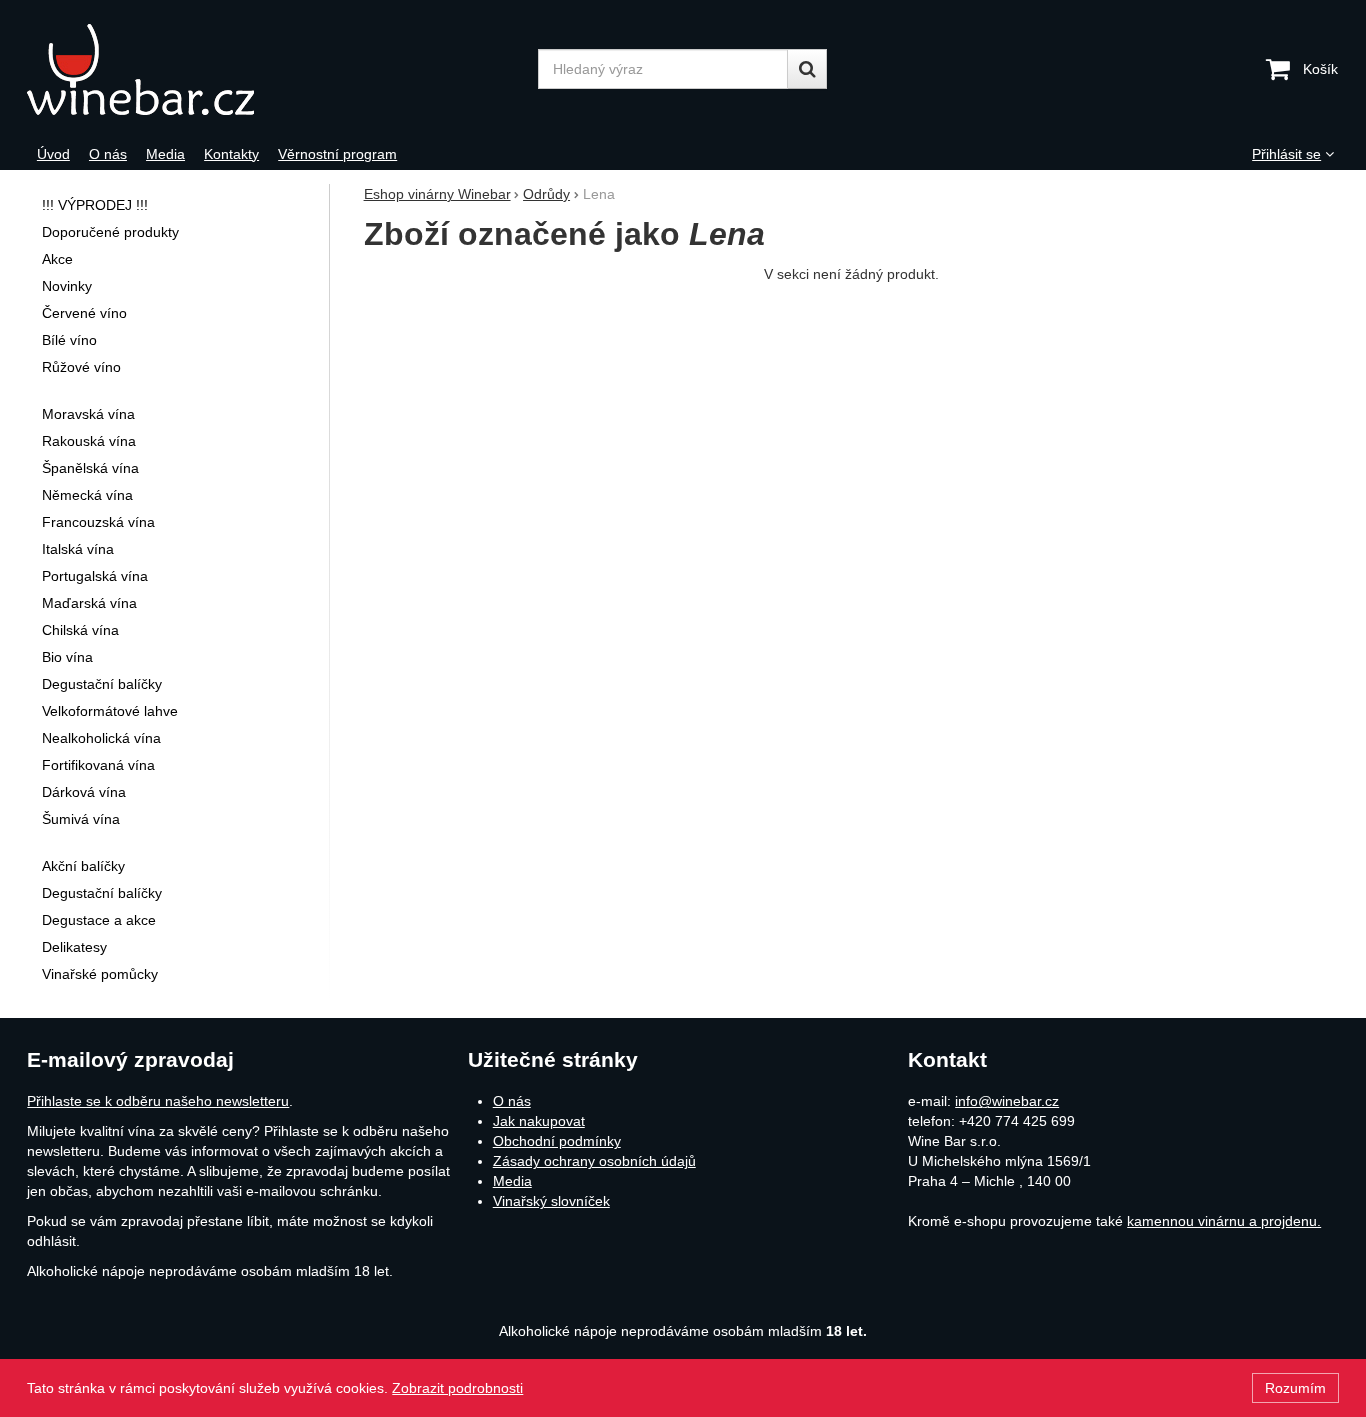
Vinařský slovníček (551, 1201)
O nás (512, 1101)
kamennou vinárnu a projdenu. (1224, 1221)
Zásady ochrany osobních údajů (594, 1161)
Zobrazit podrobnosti (457, 1388)
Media (512, 1181)
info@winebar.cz (1007, 1101)
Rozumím (1295, 1388)
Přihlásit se (1286, 154)
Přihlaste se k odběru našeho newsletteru (158, 1101)
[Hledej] (807, 69)
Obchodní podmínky (557, 1141)
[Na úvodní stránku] (189, 69)
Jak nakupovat (539, 1121)
